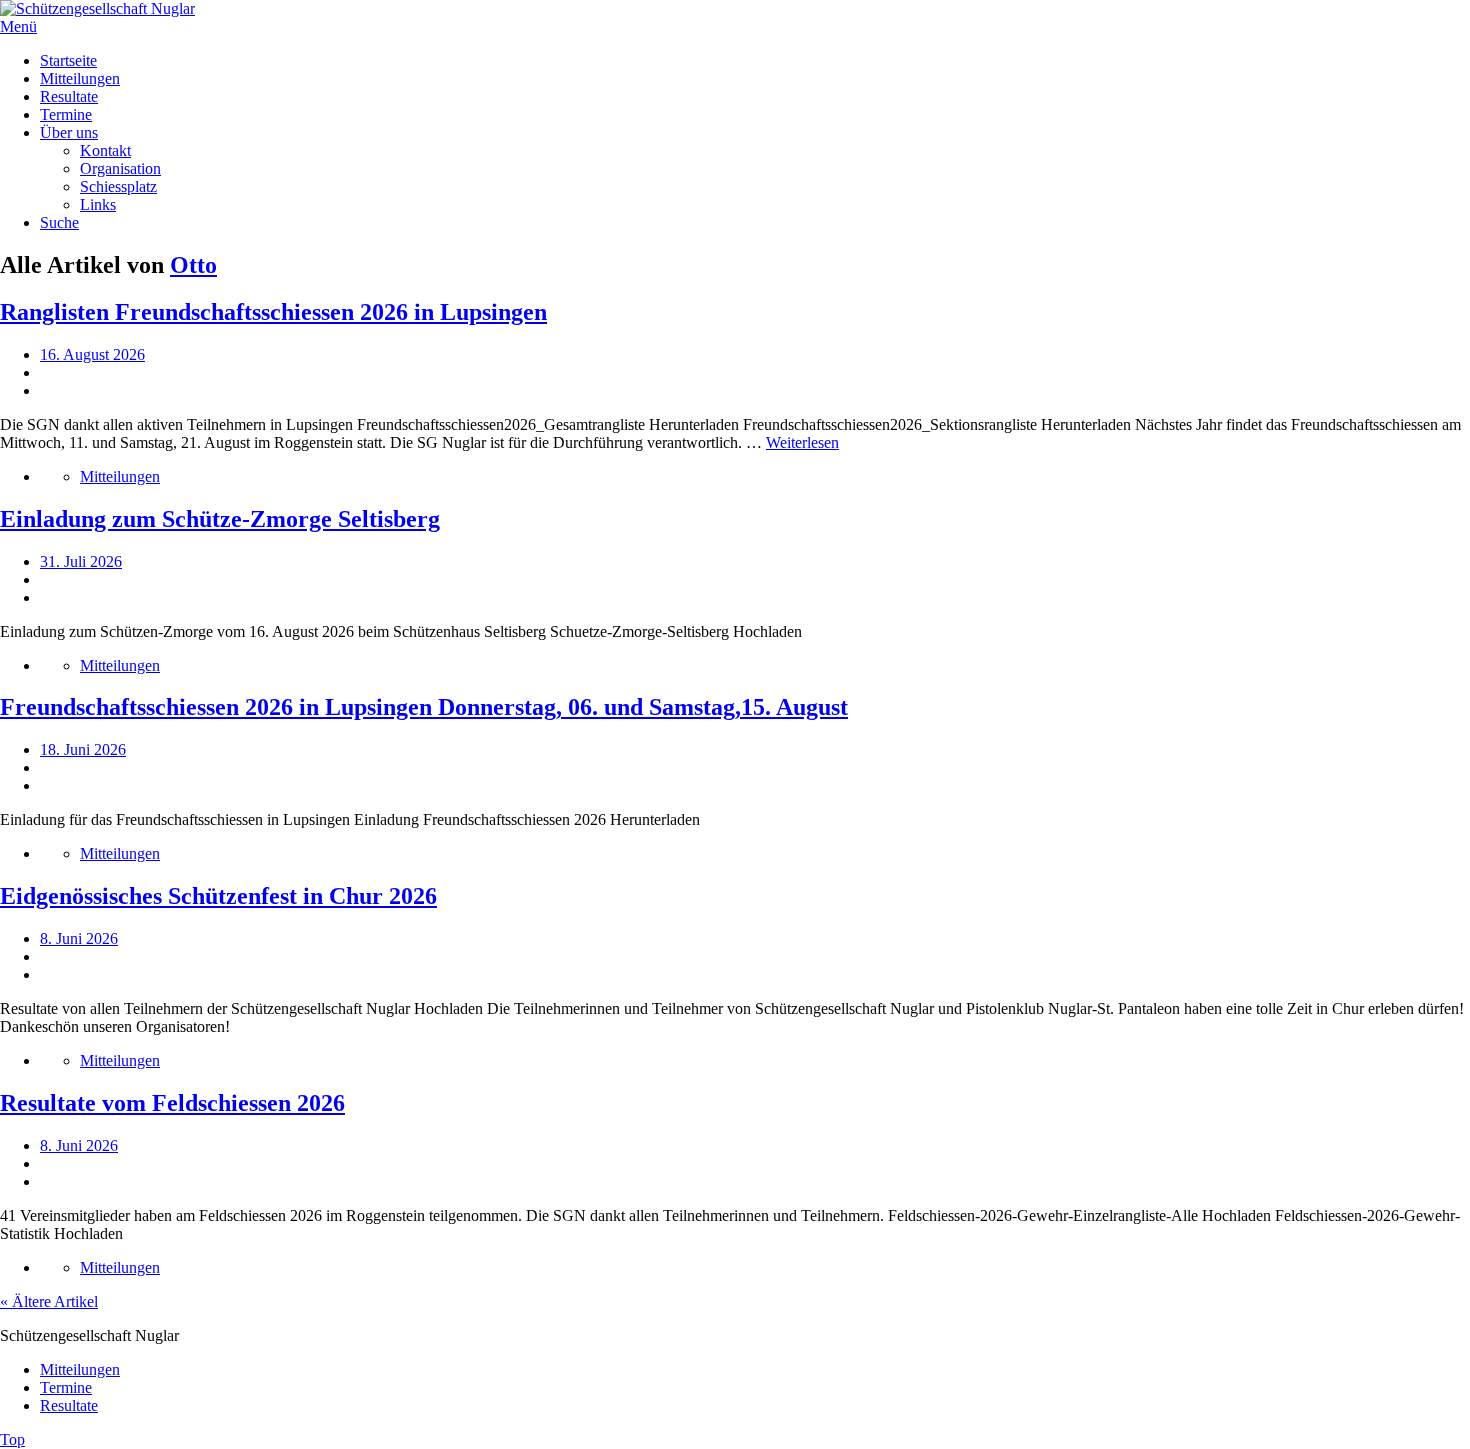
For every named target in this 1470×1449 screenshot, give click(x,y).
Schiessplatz (118, 186)
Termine (66, 114)
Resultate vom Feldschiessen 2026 (172, 1103)
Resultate (69, 96)
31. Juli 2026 (81, 561)
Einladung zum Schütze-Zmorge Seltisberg (220, 519)
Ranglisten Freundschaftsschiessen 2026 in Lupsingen (273, 312)
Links (98, 204)
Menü (18, 26)
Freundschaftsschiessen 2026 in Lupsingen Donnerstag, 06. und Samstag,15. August (424, 707)
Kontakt (105, 150)
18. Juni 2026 (83, 749)
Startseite (68, 60)
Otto (193, 265)
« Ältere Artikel (49, 1301)
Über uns (69, 132)
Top (12, 1439)
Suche (59, 222)
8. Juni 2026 (79, 938)
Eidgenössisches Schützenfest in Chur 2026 (218, 896)
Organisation (120, 168)
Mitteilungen (80, 78)
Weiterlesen (802, 442)
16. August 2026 (92, 354)
